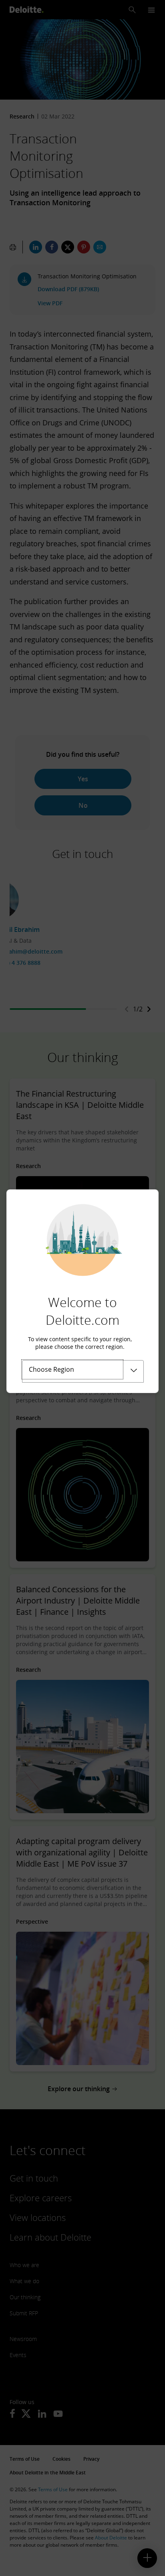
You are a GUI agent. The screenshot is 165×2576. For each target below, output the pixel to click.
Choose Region (51, 1369)
